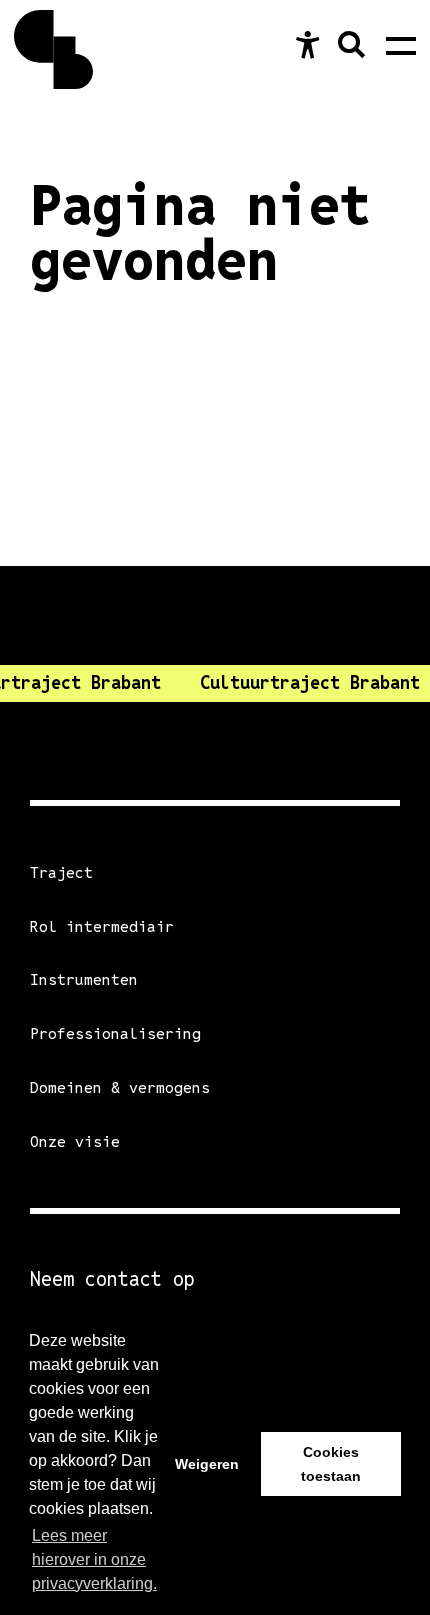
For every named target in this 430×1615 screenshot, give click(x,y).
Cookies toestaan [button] (331, 1464)
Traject (61, 872)
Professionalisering (115, 1033)
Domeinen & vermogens (120, 1087)
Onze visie (75, 1141)
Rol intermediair (102, 926)
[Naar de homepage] (53, 49)
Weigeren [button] (207, 1464)
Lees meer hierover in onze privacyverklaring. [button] (94, 1559)
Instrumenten (84, 979)
